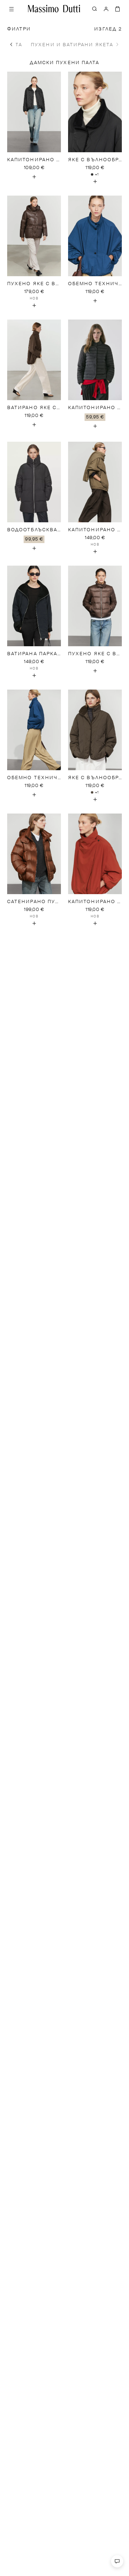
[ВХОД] (106, 9)
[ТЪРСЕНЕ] (95, 9)
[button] (11, 44)
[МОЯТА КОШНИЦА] (118, 9)
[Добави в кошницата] (34, 177)
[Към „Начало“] (54, 9)
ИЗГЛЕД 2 (108, 29)
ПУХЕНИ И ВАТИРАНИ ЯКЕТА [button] (72, 45)
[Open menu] (11, 9)
